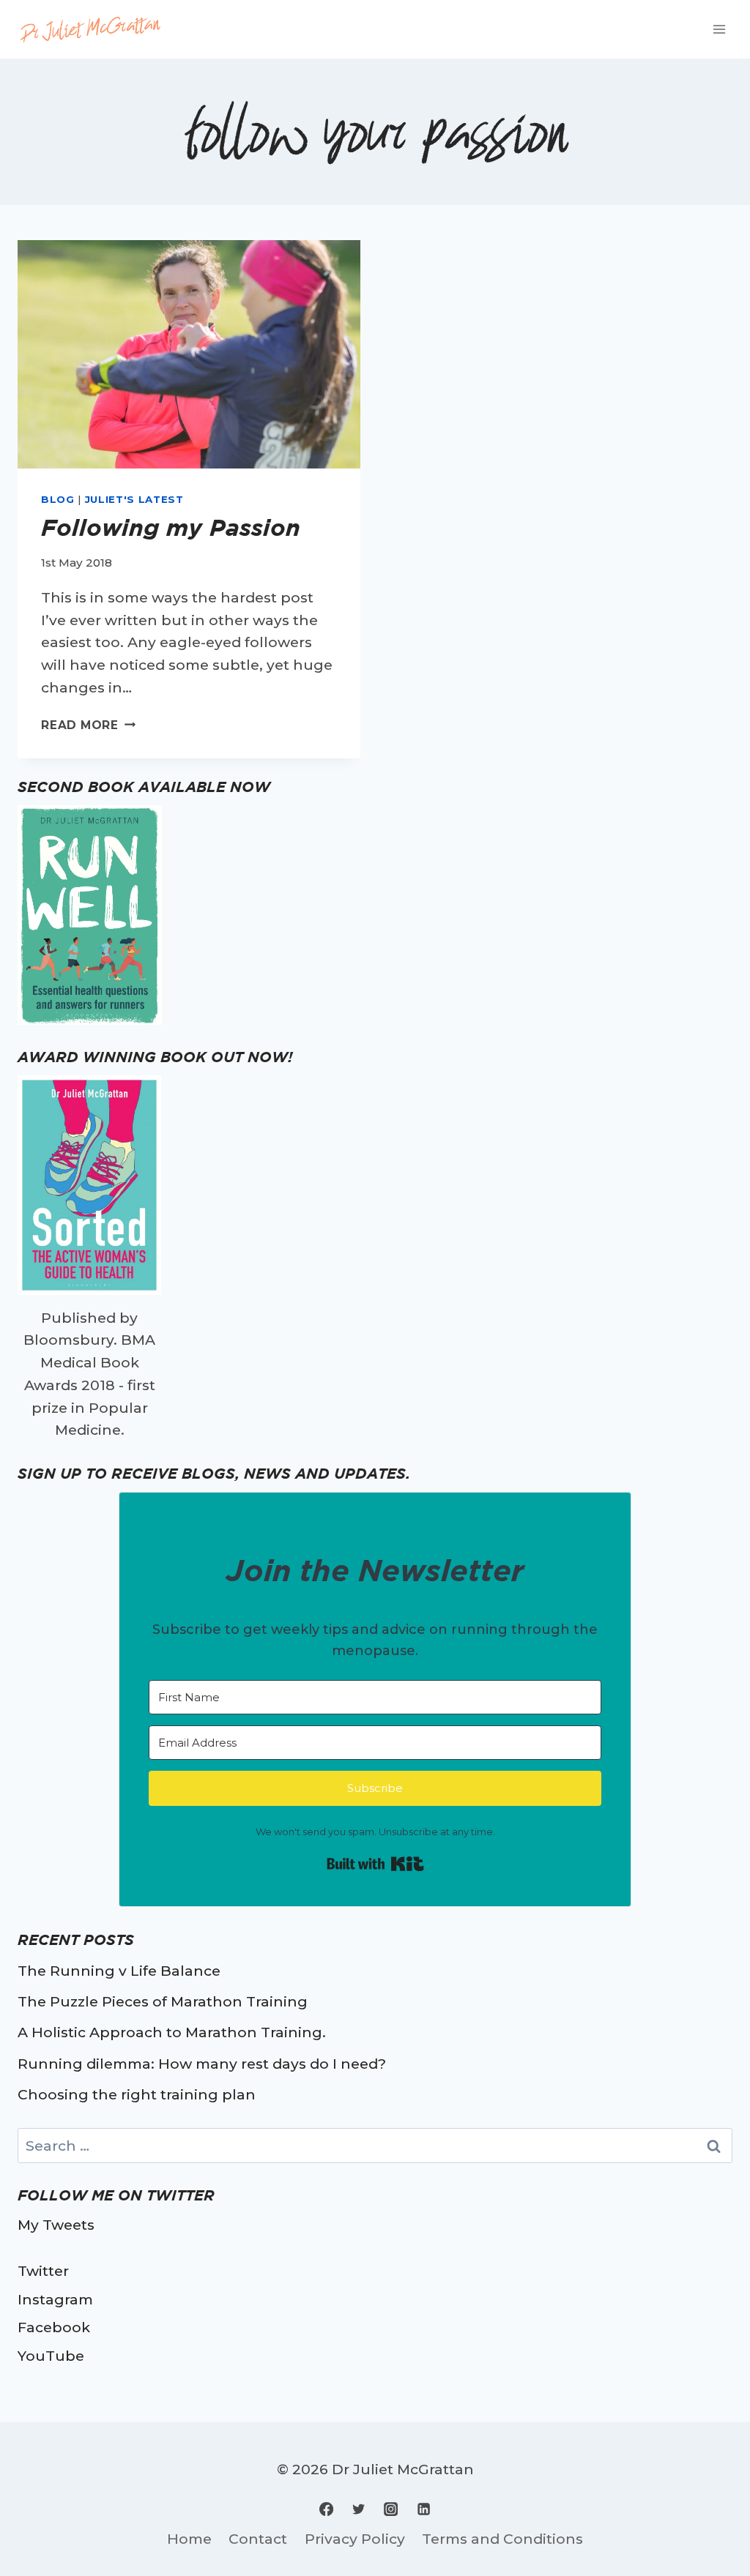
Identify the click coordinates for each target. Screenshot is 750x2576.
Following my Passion (171, 527)
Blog (58, 499)
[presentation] (189, 354)
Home (189, 2539)
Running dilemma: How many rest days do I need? (202, 2064)
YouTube (51, 2356)
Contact (258, 2539)
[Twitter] (359, 2509)
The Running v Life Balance (119, 1971)
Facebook (54, 2327)
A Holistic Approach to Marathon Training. (172, 2032)
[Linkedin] (423, 2509)
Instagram (55, 2299)
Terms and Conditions (502, 2539)
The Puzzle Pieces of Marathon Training (163, 2001)
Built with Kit (375, 1864)
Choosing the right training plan (137, 2094)
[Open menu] (719, 29)
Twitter (43, 2271)
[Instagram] (391, 2509)
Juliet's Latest (134, 499)
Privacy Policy (355, 2539)
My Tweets (56, 2225)
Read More (88, 725)
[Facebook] (327, 2509)
